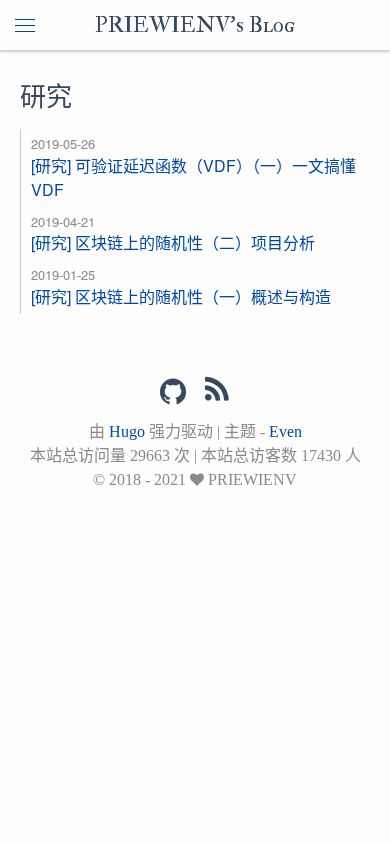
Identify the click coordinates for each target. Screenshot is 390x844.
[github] (173, 392)
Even (285, 431)
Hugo (127, 431)
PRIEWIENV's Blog (195, 25)
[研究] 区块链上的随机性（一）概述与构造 (181, 296)
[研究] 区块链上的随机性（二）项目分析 (173, 242)
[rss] (217, 393)
